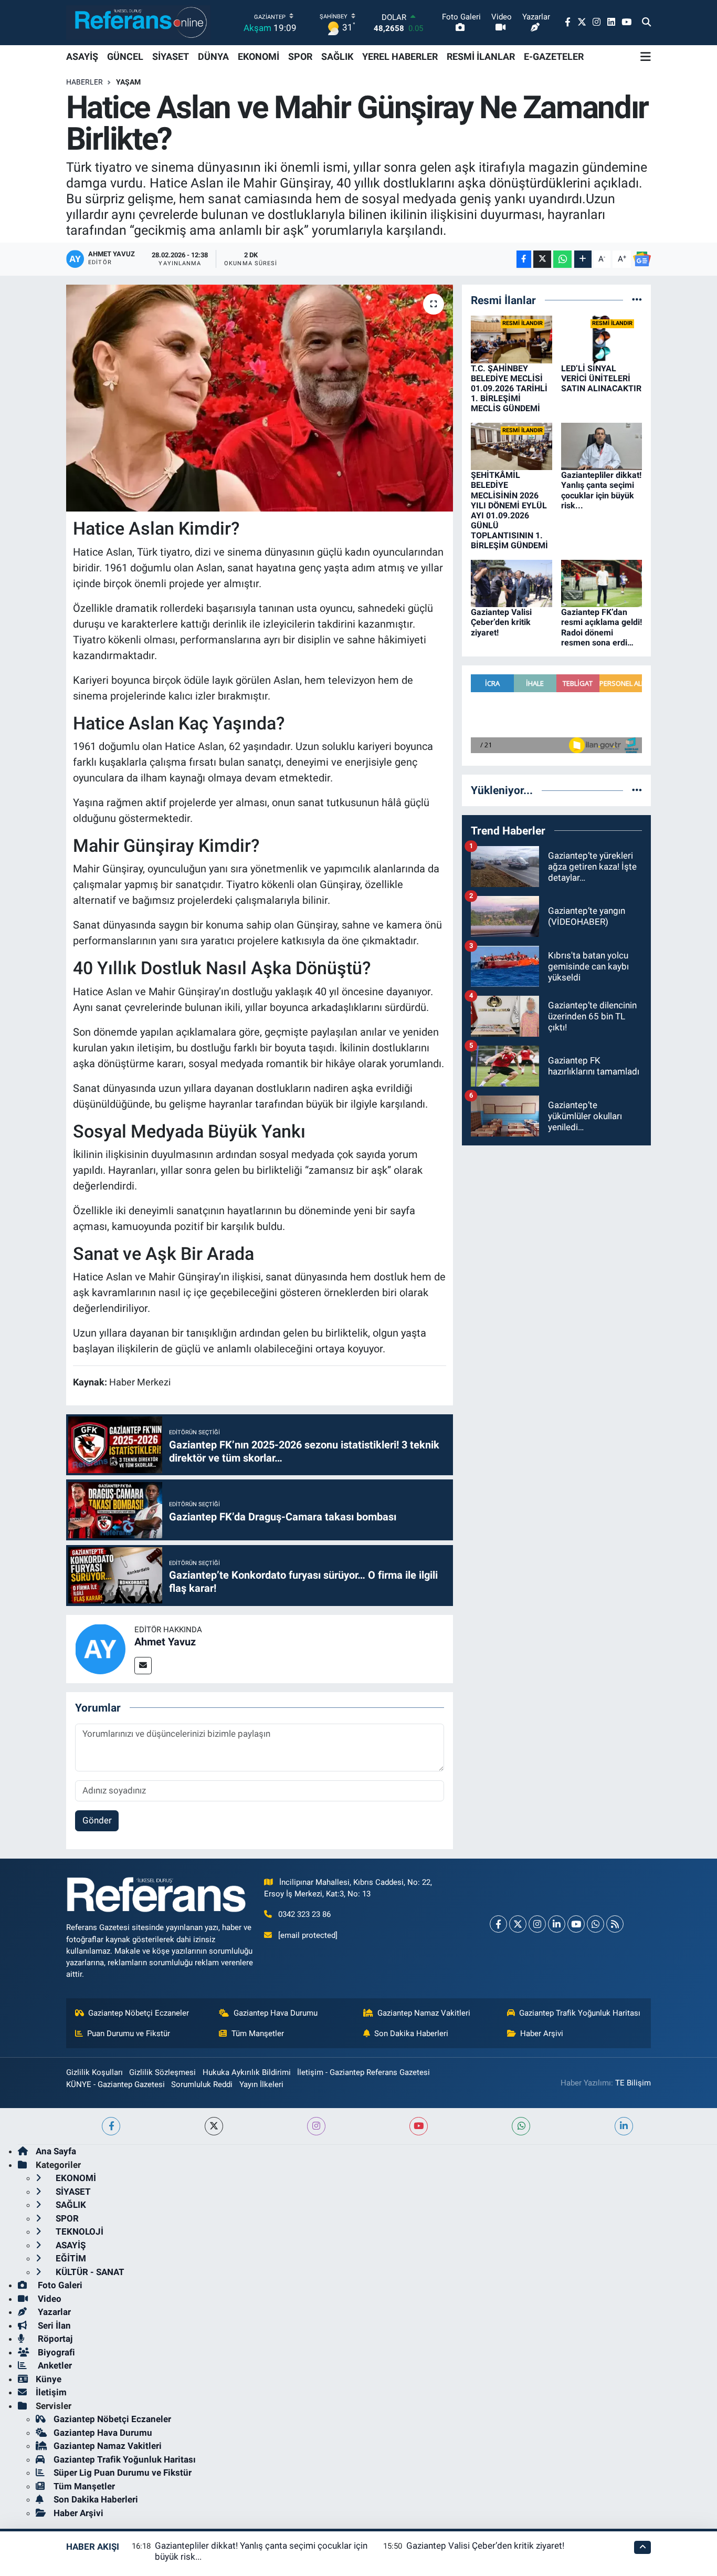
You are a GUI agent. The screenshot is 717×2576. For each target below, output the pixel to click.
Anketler (54, 2365)
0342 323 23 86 (304, 1914)
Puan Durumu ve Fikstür (129, 2033)
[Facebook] (498, 1924)
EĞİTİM (70, 2258)
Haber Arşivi (542, 2033)
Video (49, 2299)
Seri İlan (53, 2325)
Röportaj (54, 2339)
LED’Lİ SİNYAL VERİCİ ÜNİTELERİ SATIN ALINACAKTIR (601, 378)
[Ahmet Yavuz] (100, 1648)
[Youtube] (576, 1924)
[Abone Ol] (642, 259)
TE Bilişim (633, 2083)
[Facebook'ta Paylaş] (524, 259)
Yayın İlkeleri (261, 2084)
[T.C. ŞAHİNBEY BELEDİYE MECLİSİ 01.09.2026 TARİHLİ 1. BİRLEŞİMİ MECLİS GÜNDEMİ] (512, 339)
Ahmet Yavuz (165, 1642)
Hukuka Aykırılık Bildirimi (247, 2072)
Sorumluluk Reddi (202, 2084)
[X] (518, 1924)
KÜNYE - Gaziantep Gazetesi (115, 2084)
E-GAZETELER (554, 56)
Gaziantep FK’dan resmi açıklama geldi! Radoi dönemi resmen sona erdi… (602, 627)
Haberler (85, 82)
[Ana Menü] (646, 57)
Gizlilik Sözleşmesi (162, 2072)
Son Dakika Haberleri (411, 2033)
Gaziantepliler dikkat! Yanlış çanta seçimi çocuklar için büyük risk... (601, 490)
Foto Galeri (59, 2285)
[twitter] (214, 2126)
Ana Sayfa (56, 2151)
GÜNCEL (125, 56)
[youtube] (419, 2126)
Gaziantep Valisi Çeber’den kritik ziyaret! (501, 622)
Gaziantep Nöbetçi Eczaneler (139, 2013)
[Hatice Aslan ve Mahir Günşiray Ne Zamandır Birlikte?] (260, 398)
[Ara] (646, 23)
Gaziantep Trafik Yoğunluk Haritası (580, 2013)
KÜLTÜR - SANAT (89, 2272)
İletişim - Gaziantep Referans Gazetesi (363, 2072)
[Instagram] (537, 1924)
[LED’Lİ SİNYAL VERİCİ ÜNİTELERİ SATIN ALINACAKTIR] (602, 339)
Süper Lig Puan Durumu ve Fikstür (123, 2473)
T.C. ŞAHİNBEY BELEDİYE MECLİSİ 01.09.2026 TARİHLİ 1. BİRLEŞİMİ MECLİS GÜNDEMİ (509, 389)
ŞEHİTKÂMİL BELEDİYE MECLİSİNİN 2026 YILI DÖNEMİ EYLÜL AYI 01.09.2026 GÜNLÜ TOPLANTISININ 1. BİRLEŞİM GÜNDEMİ (509, 510)
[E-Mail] (143, 1666)
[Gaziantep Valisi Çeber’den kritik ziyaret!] (512, 582)
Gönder (97, 1820)
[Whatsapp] (595, 1924)
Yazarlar (53, 2312)
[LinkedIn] (557, 1924)
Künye (49, 2379)
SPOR (300, 56)
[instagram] (316, 2126)
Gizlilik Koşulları (94, 2072)
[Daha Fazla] (583, 259)
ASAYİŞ (82, 56)
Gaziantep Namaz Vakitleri (424, 2013)
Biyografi (55, 2352)
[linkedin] (624, 2126)
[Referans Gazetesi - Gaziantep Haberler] (138, 22)
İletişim (51, 2392)
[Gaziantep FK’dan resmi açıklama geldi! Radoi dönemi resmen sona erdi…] (602, 582)
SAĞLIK (337, 56)
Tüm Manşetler (258, 2033)
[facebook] (111, 2126)
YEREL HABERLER (400, 56)
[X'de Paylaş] (542, 259)
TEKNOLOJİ (78, 2231)
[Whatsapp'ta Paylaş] (562, 259)
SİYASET (171, 56)
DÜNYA (213, 56)
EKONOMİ (259, 56)
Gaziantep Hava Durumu (276, 2013)
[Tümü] (637, 300)
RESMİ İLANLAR (481, 56)
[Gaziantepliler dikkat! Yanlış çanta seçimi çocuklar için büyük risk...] (602, 445)
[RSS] (615, 1924)
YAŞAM (128, 82)
